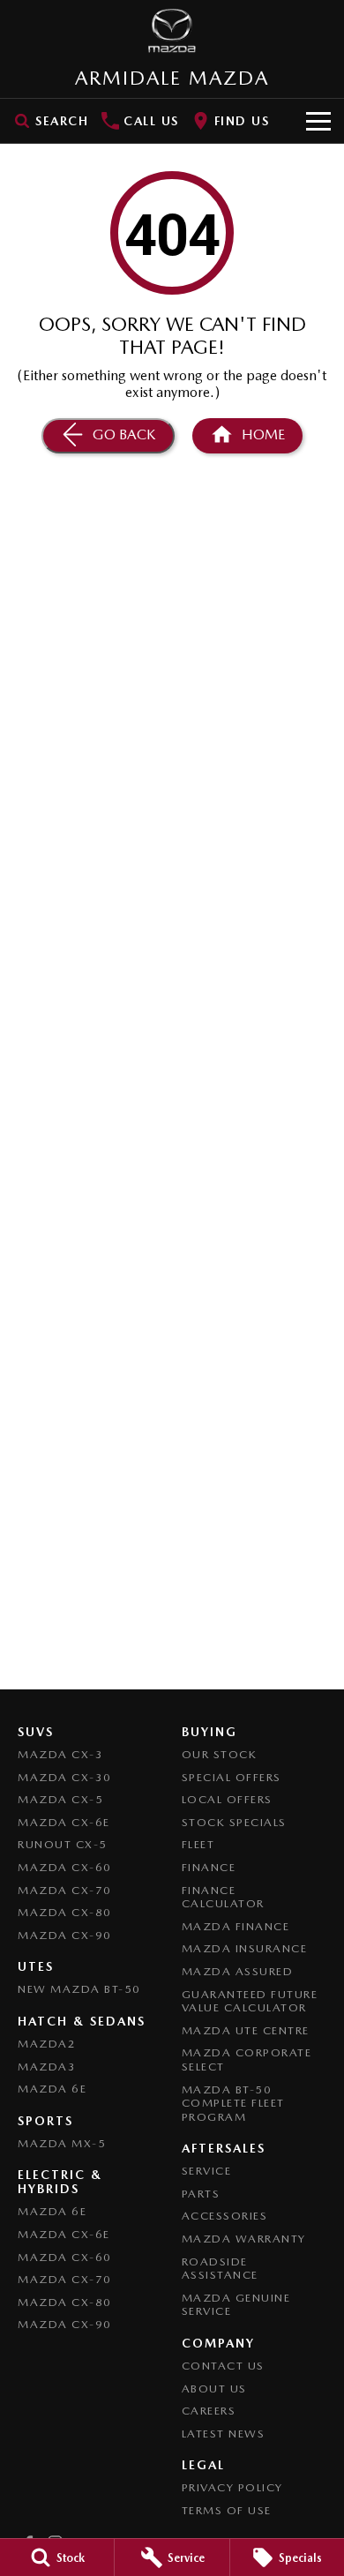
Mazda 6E (52, 2089)
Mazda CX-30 (65, 1777)
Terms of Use (227, 2510)
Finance (209, 1867)
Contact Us (223, 2366)
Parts (201, 2194)
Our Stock (220, 1754)
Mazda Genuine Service (236, 2305)
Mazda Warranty (244, 2239)
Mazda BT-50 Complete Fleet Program (233, 2103)
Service (207, 2171)
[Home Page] (172, 31)
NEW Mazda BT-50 (79, 1989)
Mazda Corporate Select (247, 2059)
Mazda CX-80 (65, 1912)
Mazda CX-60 (65, 1867)
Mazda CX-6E (64, 1822)
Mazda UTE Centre (246, 2030)
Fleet (198, 1844)
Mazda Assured (238, 1971)
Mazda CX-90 (65, 1935)
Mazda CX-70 (65, 1890)
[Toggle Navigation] (318, 121)
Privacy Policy (232, 2487)
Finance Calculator (223, 1897)
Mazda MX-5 (62, 2143)
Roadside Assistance (220, 2269)
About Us (214, 2389)
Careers (209, 2411)
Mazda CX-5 (60, 1799)
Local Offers (227, 1799)
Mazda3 (47, 2067)
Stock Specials (234, 1822)
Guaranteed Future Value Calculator (250, 2001)
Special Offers (232, 1777)
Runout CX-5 (63, 1844)
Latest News (224, 2434)
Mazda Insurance (245, 1948)
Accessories (225, 2216)
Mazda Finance (236, 1926)
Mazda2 (47, 2044)
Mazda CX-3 (60, 1754)
